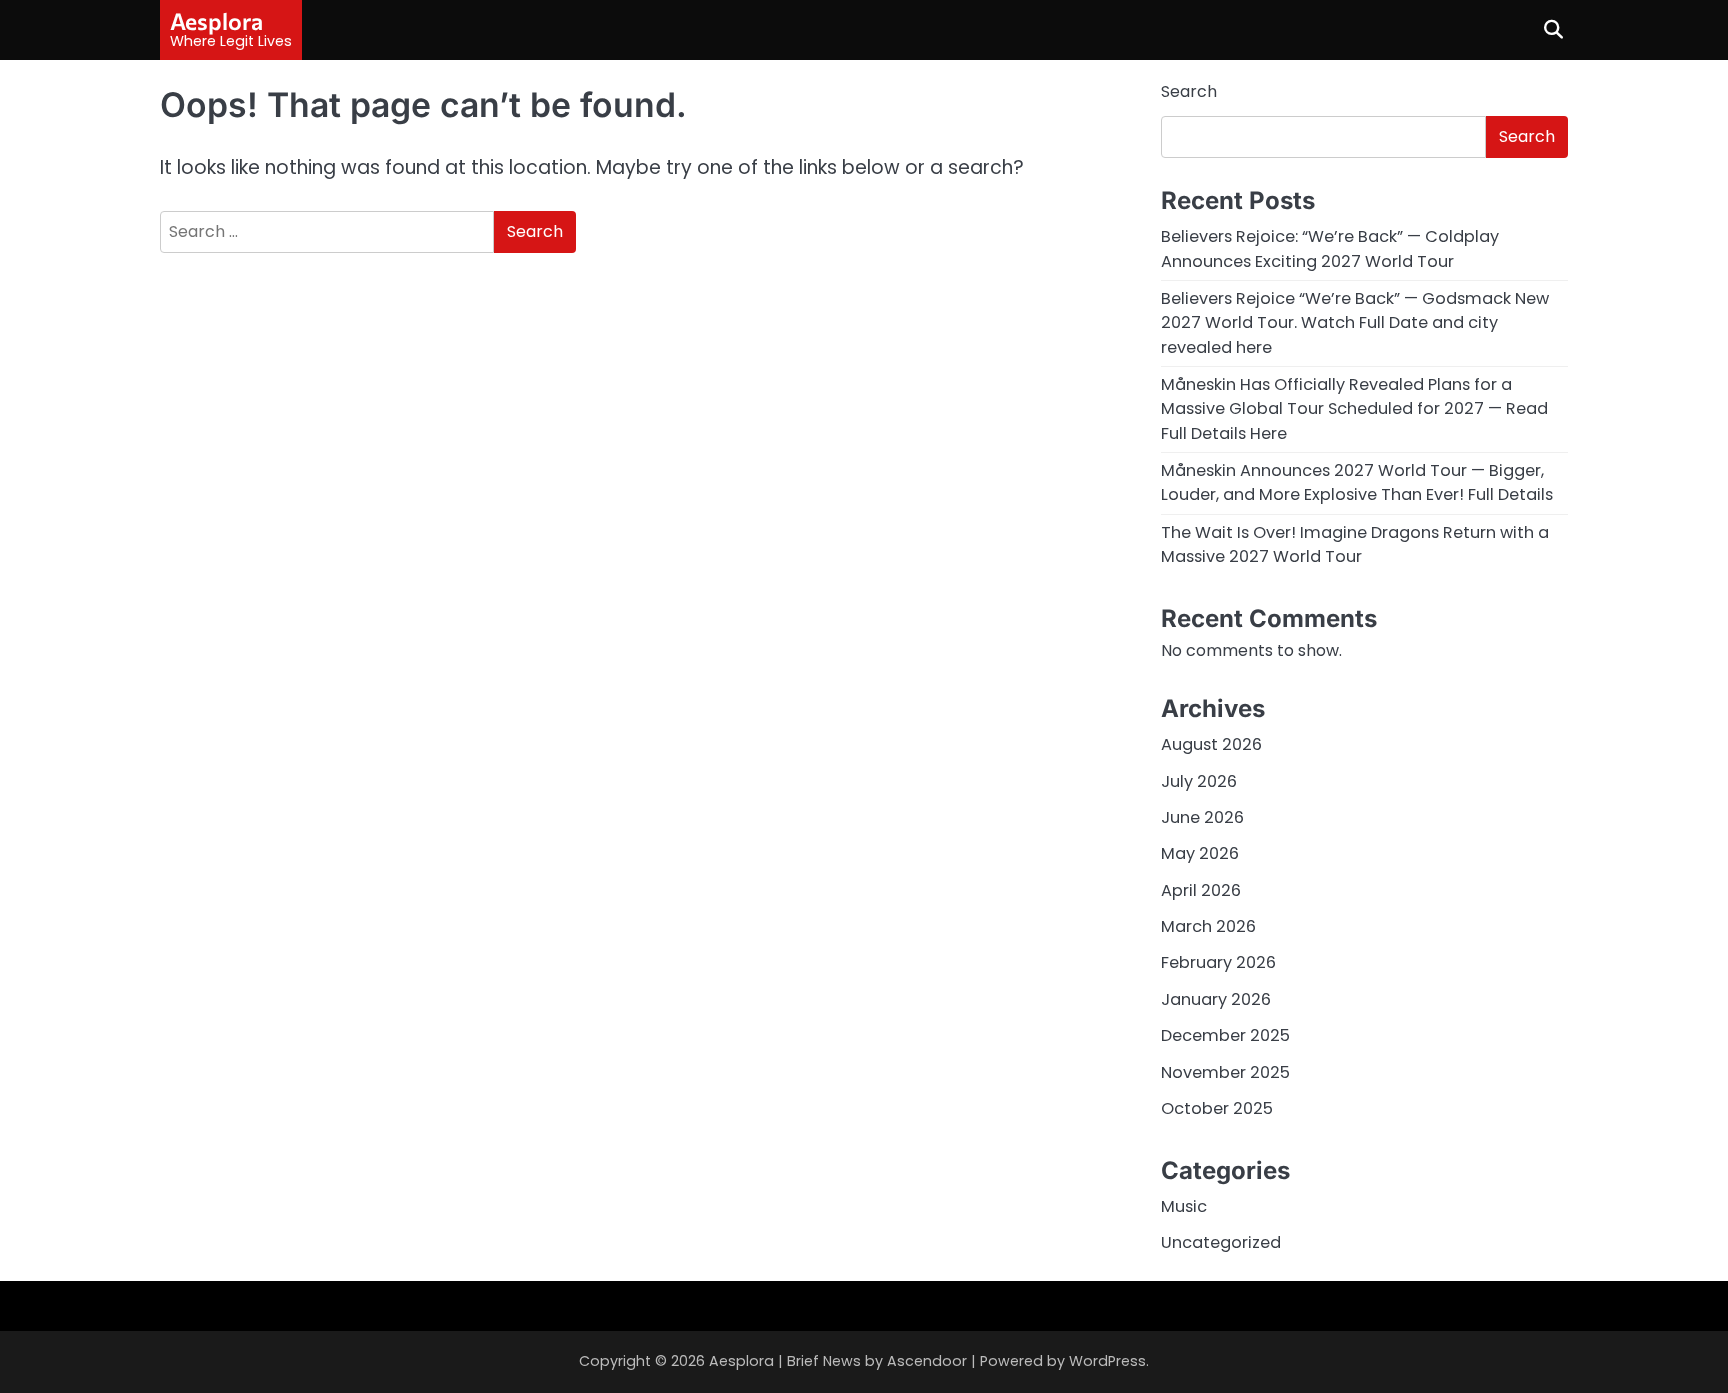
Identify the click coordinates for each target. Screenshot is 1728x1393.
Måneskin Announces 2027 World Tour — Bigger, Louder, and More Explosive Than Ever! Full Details (1357, 482)
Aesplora (216, 21)
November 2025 (1225, 1072)
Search (1189, 91)
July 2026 (1199, 781)
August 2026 (1211, 744)
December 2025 (1225, 1035)
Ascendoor (927, 1361)
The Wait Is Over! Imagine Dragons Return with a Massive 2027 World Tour (1355, 544)
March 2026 (1208, 926)
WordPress (1107, 1361)
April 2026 (1201, 890)
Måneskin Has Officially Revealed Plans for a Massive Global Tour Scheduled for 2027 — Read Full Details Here (1354, 409)
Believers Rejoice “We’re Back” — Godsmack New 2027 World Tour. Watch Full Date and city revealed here (1355, 323)
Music (1184, 1206)
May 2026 (1200, 853)
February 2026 (1218, 962)
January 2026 (1216, 999)
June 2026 (1202, 817)
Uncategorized (1221, 1242)
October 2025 (1217, 1108)
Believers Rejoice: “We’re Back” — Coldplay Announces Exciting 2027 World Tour (1330, 248)
